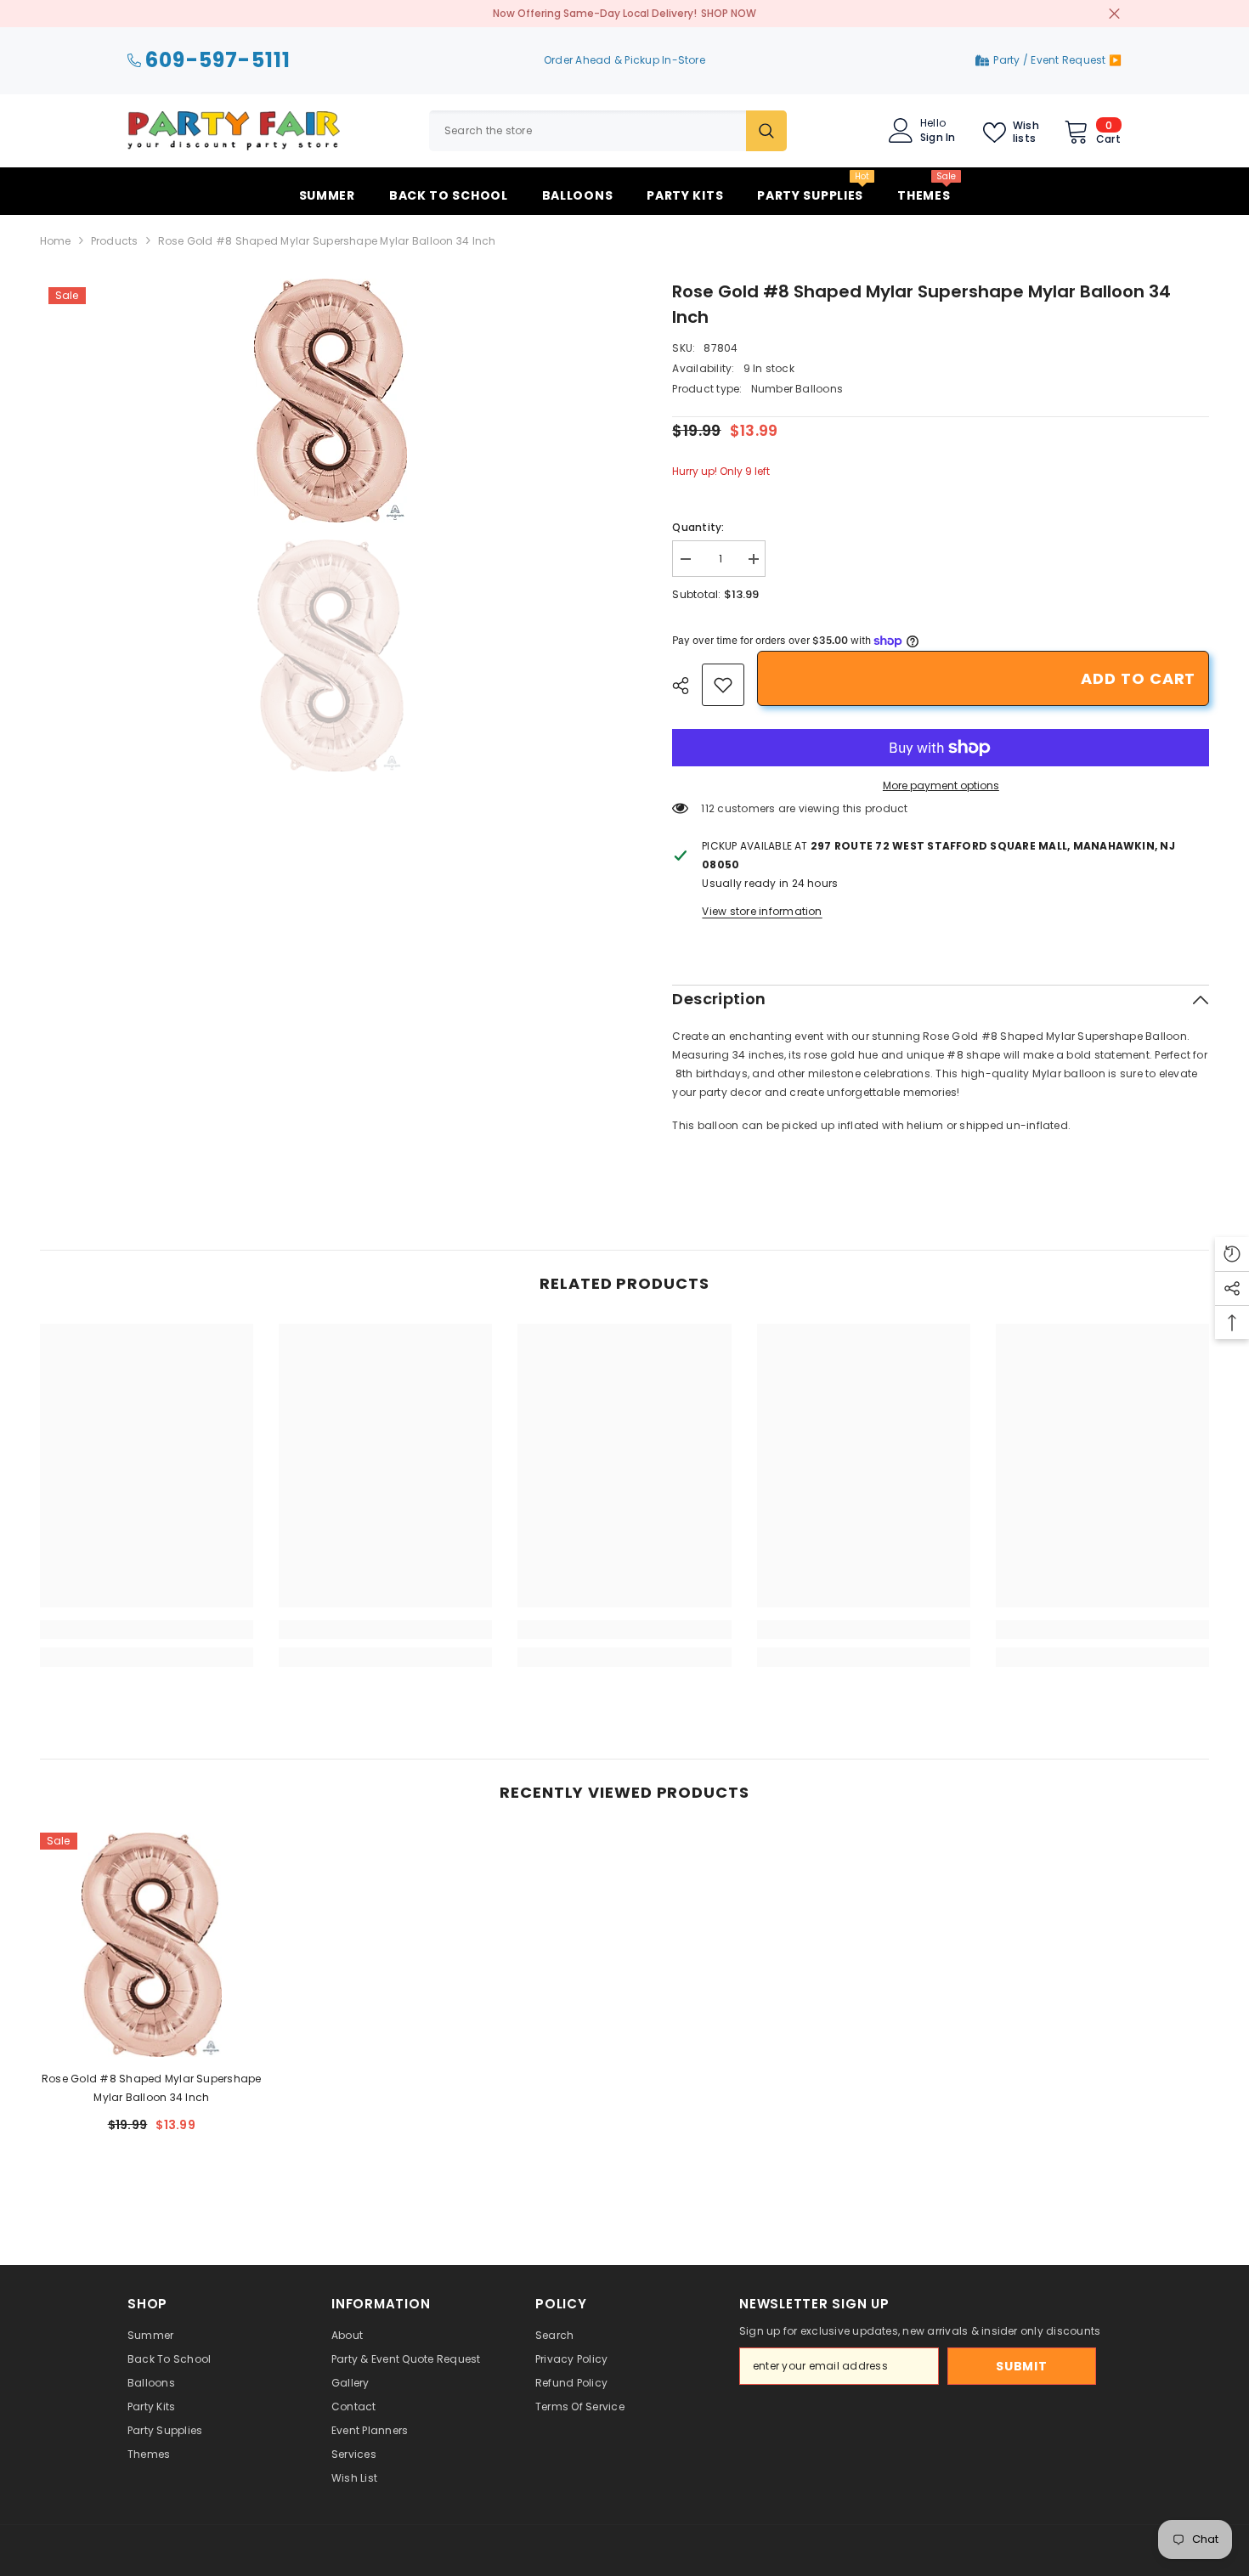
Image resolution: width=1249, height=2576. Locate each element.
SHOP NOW (729, 13)
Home (56, 241)
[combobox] (588, 131)
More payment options (941, 785)
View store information (762, 911)
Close (1114, 14)
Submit (1021, 2366)
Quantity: (698, 527)
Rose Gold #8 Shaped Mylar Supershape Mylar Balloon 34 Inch (152, 2088)
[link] (723, 685)
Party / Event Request (1051, 60)
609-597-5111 (218, 61)
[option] (331, 401)
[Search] (608, 131)
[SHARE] (687, 686)
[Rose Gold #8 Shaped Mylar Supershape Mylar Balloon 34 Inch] (152, 1944)
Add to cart (1138, 678)
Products (115, 241)
